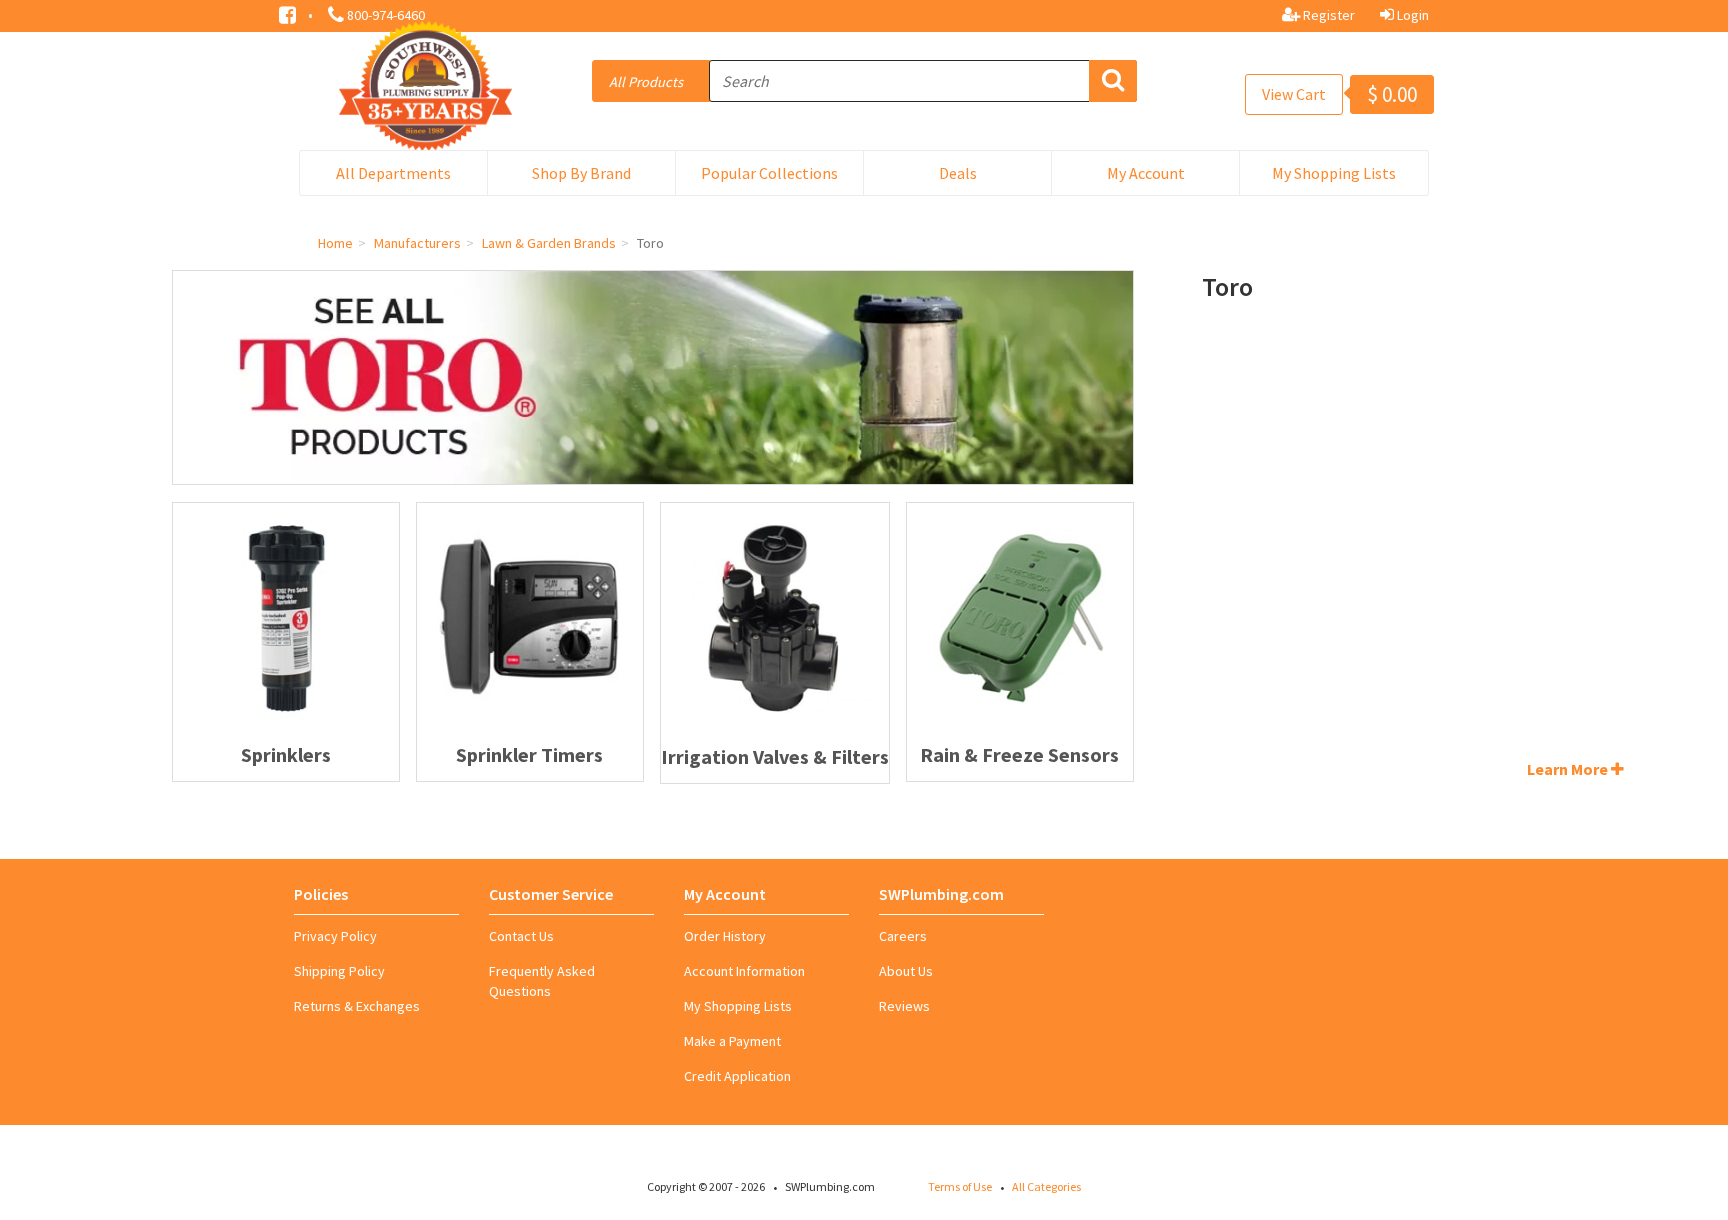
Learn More (1569, 769)
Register (1327, 15)
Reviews (904, 1006)
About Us (906, 971)
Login (1411, 15)
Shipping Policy (339, 971)
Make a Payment (732, 1041)
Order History (725, 936)
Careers (903, 936)
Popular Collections (769, 173)
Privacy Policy (335, 936)
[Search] (1113, 81)
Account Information (744, 971)
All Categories (1046, 1186)
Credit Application (737, 1076)
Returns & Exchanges (357, 1006)
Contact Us (521, 936)
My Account (1146, 173)
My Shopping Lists (1334, 173)
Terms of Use (960, 1186)
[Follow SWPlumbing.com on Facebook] (289, 13)
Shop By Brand (581, 173)
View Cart (1294, 94)
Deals (958, 173)
